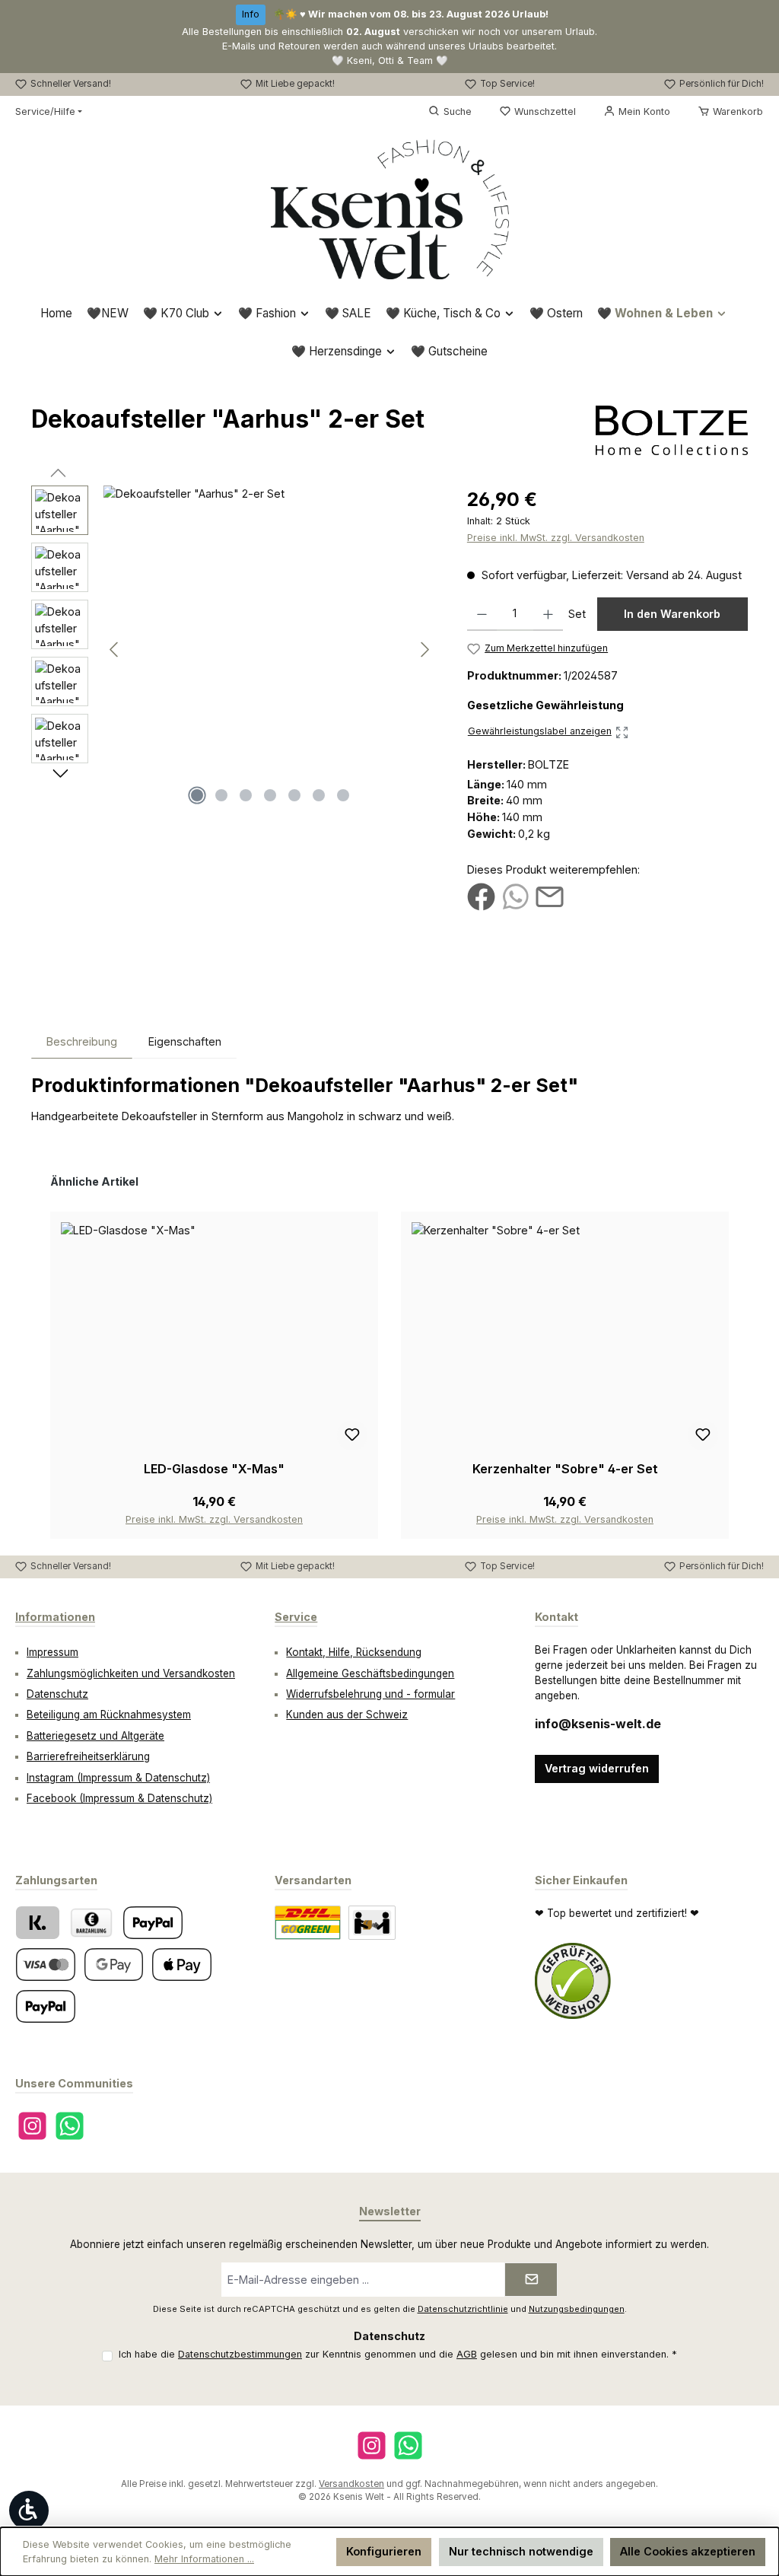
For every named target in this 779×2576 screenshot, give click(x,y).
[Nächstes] (424, 650)
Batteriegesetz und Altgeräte (95, 1736)
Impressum (52, 1652)
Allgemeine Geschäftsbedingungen (370, 1673)
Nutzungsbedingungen (577, 2309)
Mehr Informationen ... (204, 2559)
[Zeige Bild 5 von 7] (294, 795)
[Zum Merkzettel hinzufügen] (352, 1435)
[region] (234, 649)
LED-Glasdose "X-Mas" (214, 1469)
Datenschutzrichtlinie (463, 2309)
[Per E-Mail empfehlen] (550, 896)
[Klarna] (38, 1923)
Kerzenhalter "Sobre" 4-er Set (565, 1469)
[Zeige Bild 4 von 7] (270, 795)
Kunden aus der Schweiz (347, 1715)
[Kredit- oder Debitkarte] (46, 1965)
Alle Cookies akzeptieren (688, 2551)
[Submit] (531, 2280)
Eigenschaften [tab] (185, 1041)
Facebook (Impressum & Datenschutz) (119, 1798)
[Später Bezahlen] (46, 2006)
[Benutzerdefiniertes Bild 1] (573, 1981)
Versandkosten (351, 2484)
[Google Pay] (114, 1965)
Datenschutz (57, 1694)
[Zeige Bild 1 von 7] (197, 795)
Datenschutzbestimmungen (240, 2354)
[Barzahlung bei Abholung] (91, 1923)
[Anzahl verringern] (482, 614)
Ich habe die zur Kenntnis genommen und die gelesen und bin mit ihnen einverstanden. (398, 2354)
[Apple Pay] (182, 1965)
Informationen (55, 1617)
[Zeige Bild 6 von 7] (319, 795)
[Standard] (308, 1923)
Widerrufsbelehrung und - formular (370, 1694)
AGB (467, 2354)
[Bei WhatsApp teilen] (515, 896)
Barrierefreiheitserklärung (88, 1756)
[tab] (82, 1041)
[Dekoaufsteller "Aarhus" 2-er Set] (270, 649)
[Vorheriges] (115, 650)
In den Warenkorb (672, 614)
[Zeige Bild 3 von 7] (246, 795)
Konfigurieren (384, 2551)
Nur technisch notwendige (521, 2551)
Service (296, 1617)
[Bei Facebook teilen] (481, 896)
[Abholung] (372, 1923)
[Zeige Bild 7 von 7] (343, 795)
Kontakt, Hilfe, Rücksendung (354, 1652)
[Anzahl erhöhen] (548, 614)
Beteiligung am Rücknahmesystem (109, 1715)
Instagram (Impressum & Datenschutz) (118, 1778)
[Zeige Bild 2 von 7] (221, 795)
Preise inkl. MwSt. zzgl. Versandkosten (556, 538)
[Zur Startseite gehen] (390, 209)
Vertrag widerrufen (597, 1768)
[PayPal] (153, 1923)
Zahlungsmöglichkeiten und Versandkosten (131, 1673)
